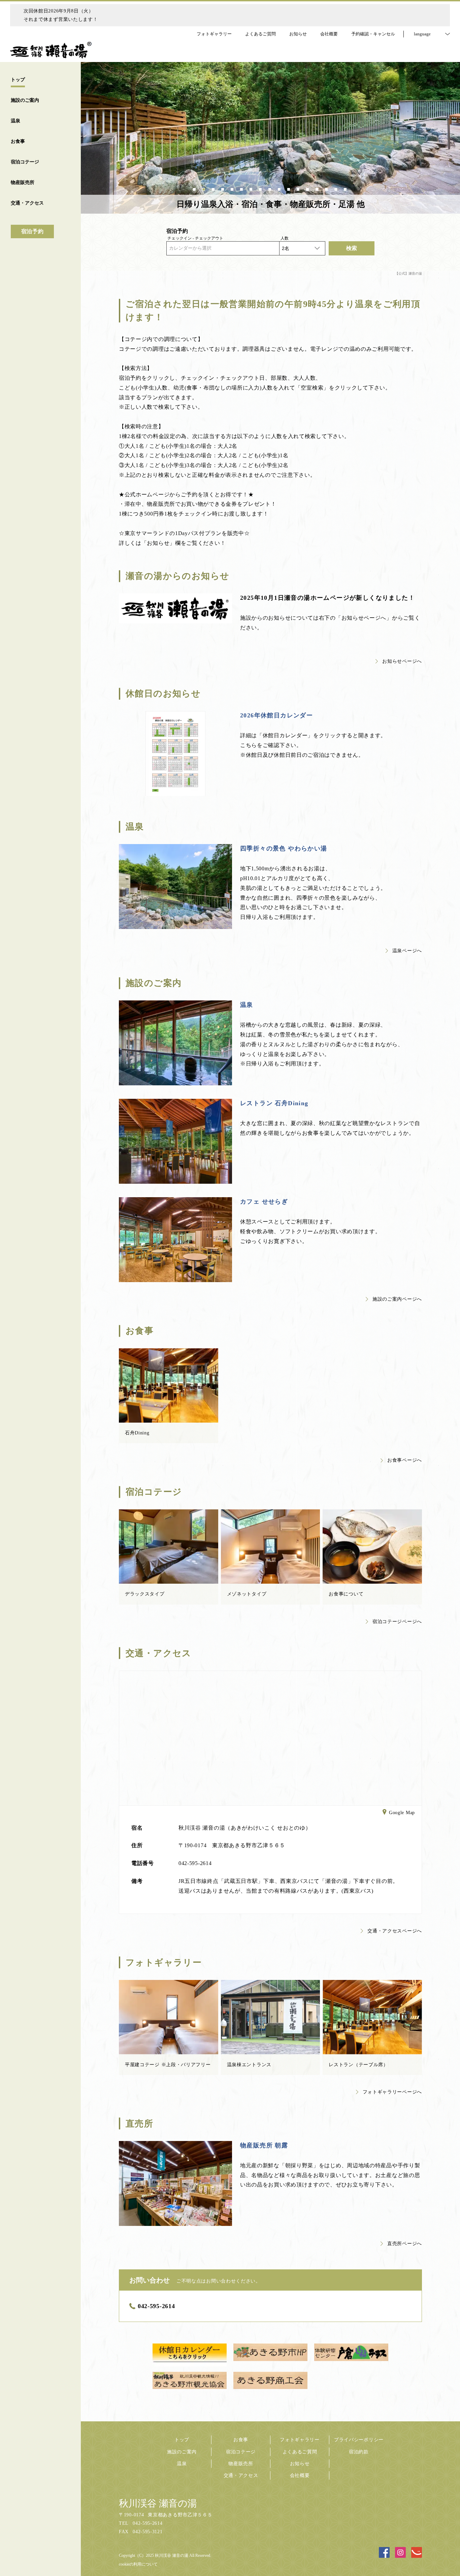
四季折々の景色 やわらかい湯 (284, 848)
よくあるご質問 (300, 2452)
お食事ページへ (405, 1460)
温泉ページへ (407, 951)
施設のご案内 (182, 2452)
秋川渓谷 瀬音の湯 (158, 2503)
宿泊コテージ (241, 2452)
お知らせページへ (402, 661)
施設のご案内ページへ (397, 1299)
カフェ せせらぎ (264, 1202)
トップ (182, 2440)
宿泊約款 (359, 2452)
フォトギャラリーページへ (392, 2092)
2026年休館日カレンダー (276, 715)
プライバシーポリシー (359, 2440)
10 (280, 188)
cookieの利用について (138, 2564)
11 (289, 188)
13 (308, 188)
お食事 (241, 2440)
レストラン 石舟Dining (274, 1103)
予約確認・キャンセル (373, 34)
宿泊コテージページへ (397, 1622)
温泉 (247, 1005)
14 (318, 188)
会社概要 (300, 2475)
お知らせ (300, 2464)
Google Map (402, 1813)
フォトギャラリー (300, 2440)
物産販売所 (241, 2464)
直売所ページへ (405, 2244)
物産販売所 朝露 (264, 2145)
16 (336, 188)
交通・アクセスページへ (395, 1931)
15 (327, 188)
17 (346, 188)
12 (299, 188)
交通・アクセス (241, 2475)
